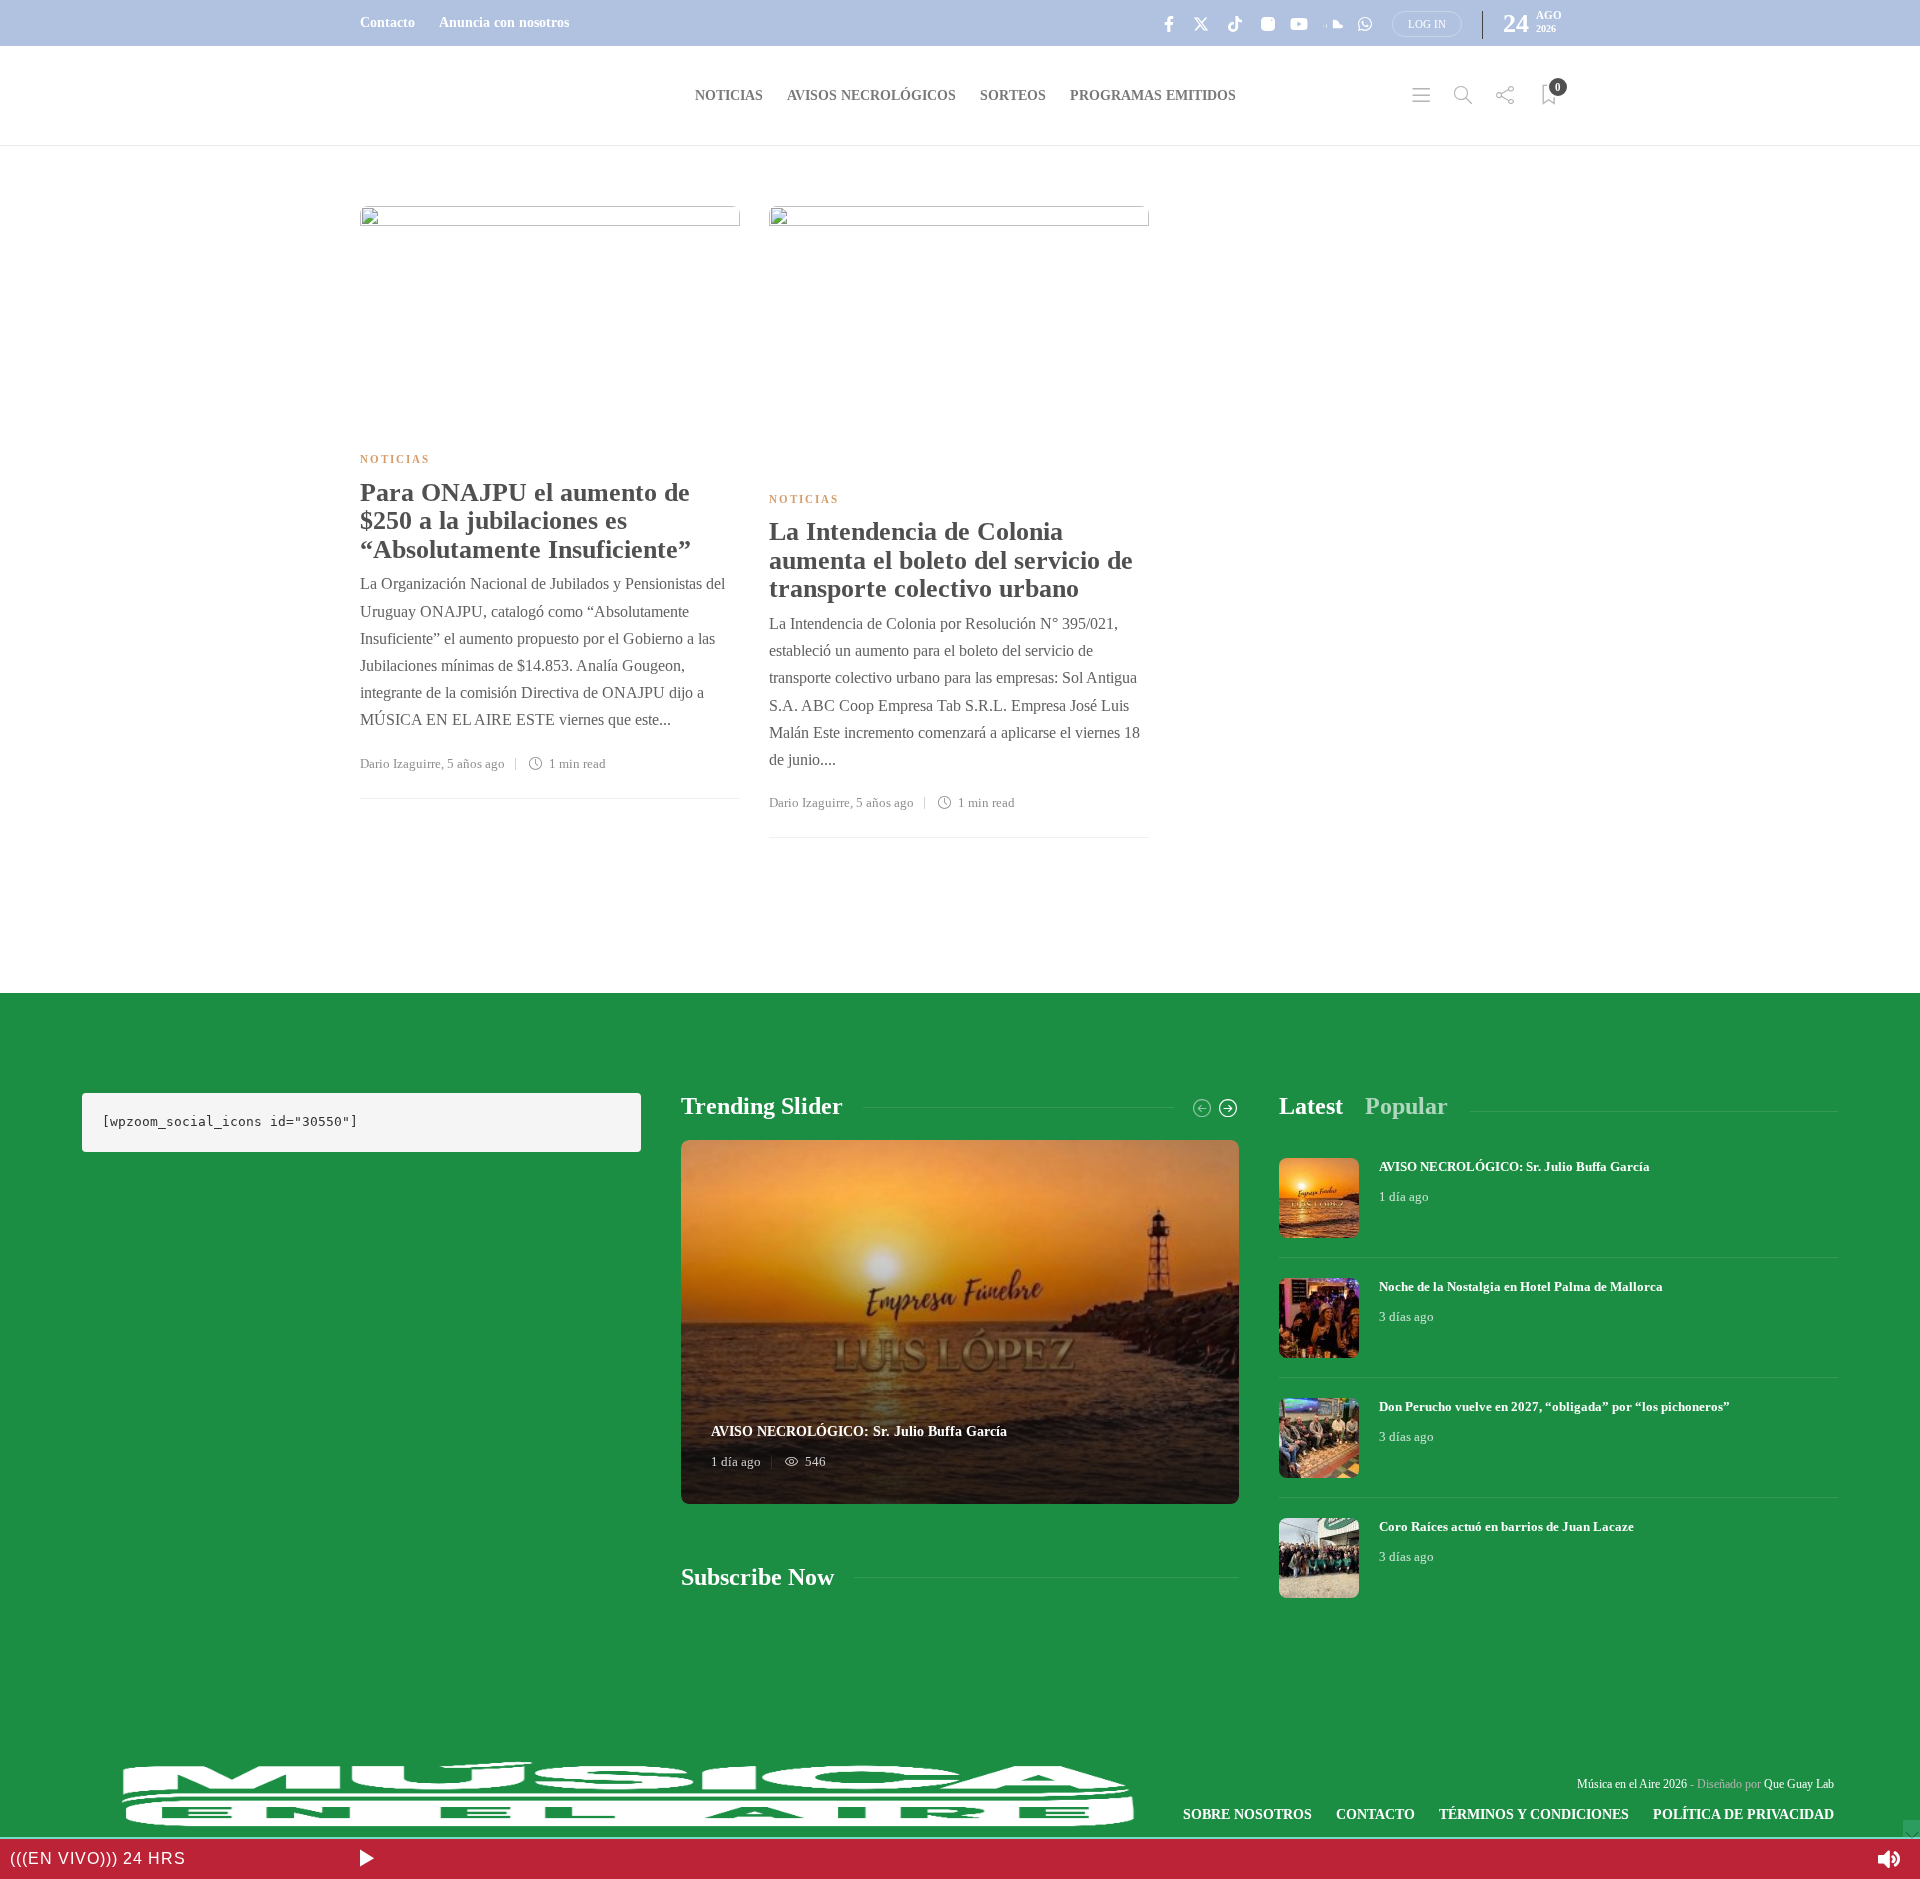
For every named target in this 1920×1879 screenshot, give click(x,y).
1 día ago (736, 1461)
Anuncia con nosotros (504, 22)
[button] (366, 1859)
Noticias (729, 95)
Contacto (387, 22)
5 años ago (476, 763)
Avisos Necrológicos (871, 95)
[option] (960, 1321)
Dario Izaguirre (400, 763)
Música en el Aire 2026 (1632, 1784)
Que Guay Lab (1799, 1784)
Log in (1427, 24)
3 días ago (1406, 1316)
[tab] (1311, 1106)
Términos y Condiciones (1534, 1814)
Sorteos (1013, 95)
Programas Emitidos (1153, 95)
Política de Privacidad (1743, 1814)
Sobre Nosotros (1247, 1814)
